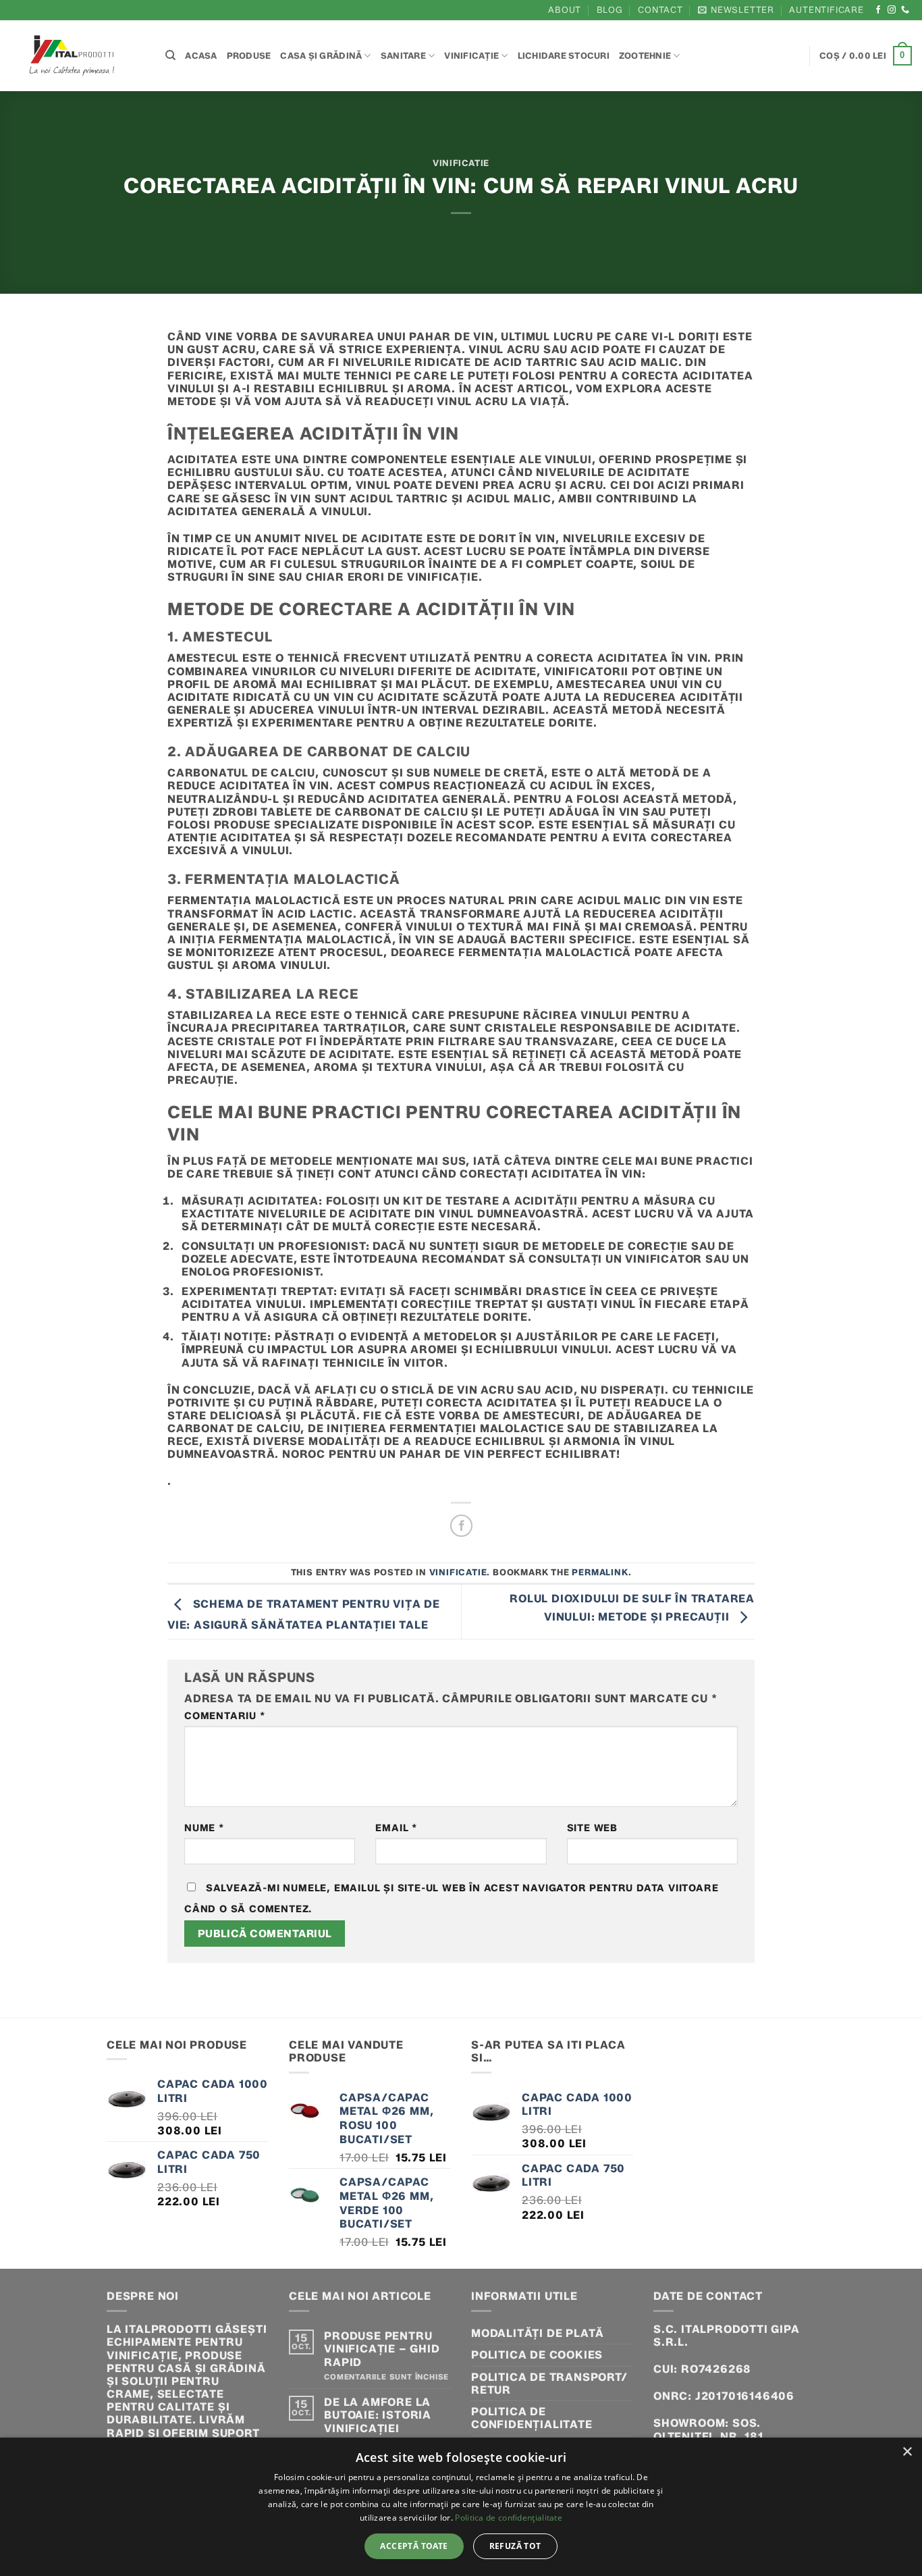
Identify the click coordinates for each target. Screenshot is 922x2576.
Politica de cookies (537, 2355)
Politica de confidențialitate (532, 2418)
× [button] (907, 2452)
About (565, 10)
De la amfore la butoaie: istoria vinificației (378, 2415)
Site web (592, 1828)
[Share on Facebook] (461, 1526)
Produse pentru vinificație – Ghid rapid (382, 2349)
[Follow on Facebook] (878, 10)
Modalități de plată (538, 2333)
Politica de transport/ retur (549, 2384)
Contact (660, 10)
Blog (610, 10)
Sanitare (403, 56)
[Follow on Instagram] (892, 10)
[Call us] (905, 10)
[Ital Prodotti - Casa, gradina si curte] (78, 56)
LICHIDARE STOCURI (564, 56)
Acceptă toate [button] (414, 2546)
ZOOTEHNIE (645, 56)
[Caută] (170, 55)
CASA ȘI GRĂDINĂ (321, 56)
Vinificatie (461, 163)
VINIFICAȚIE (471, 56)
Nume (204, 1828)
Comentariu (225, 1716)
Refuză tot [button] (515, 2546)
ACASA (201, 56)
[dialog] (461, 2507)
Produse (249, 56)
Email (396, 1828)
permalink (600, 1572)
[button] (736, 10)
